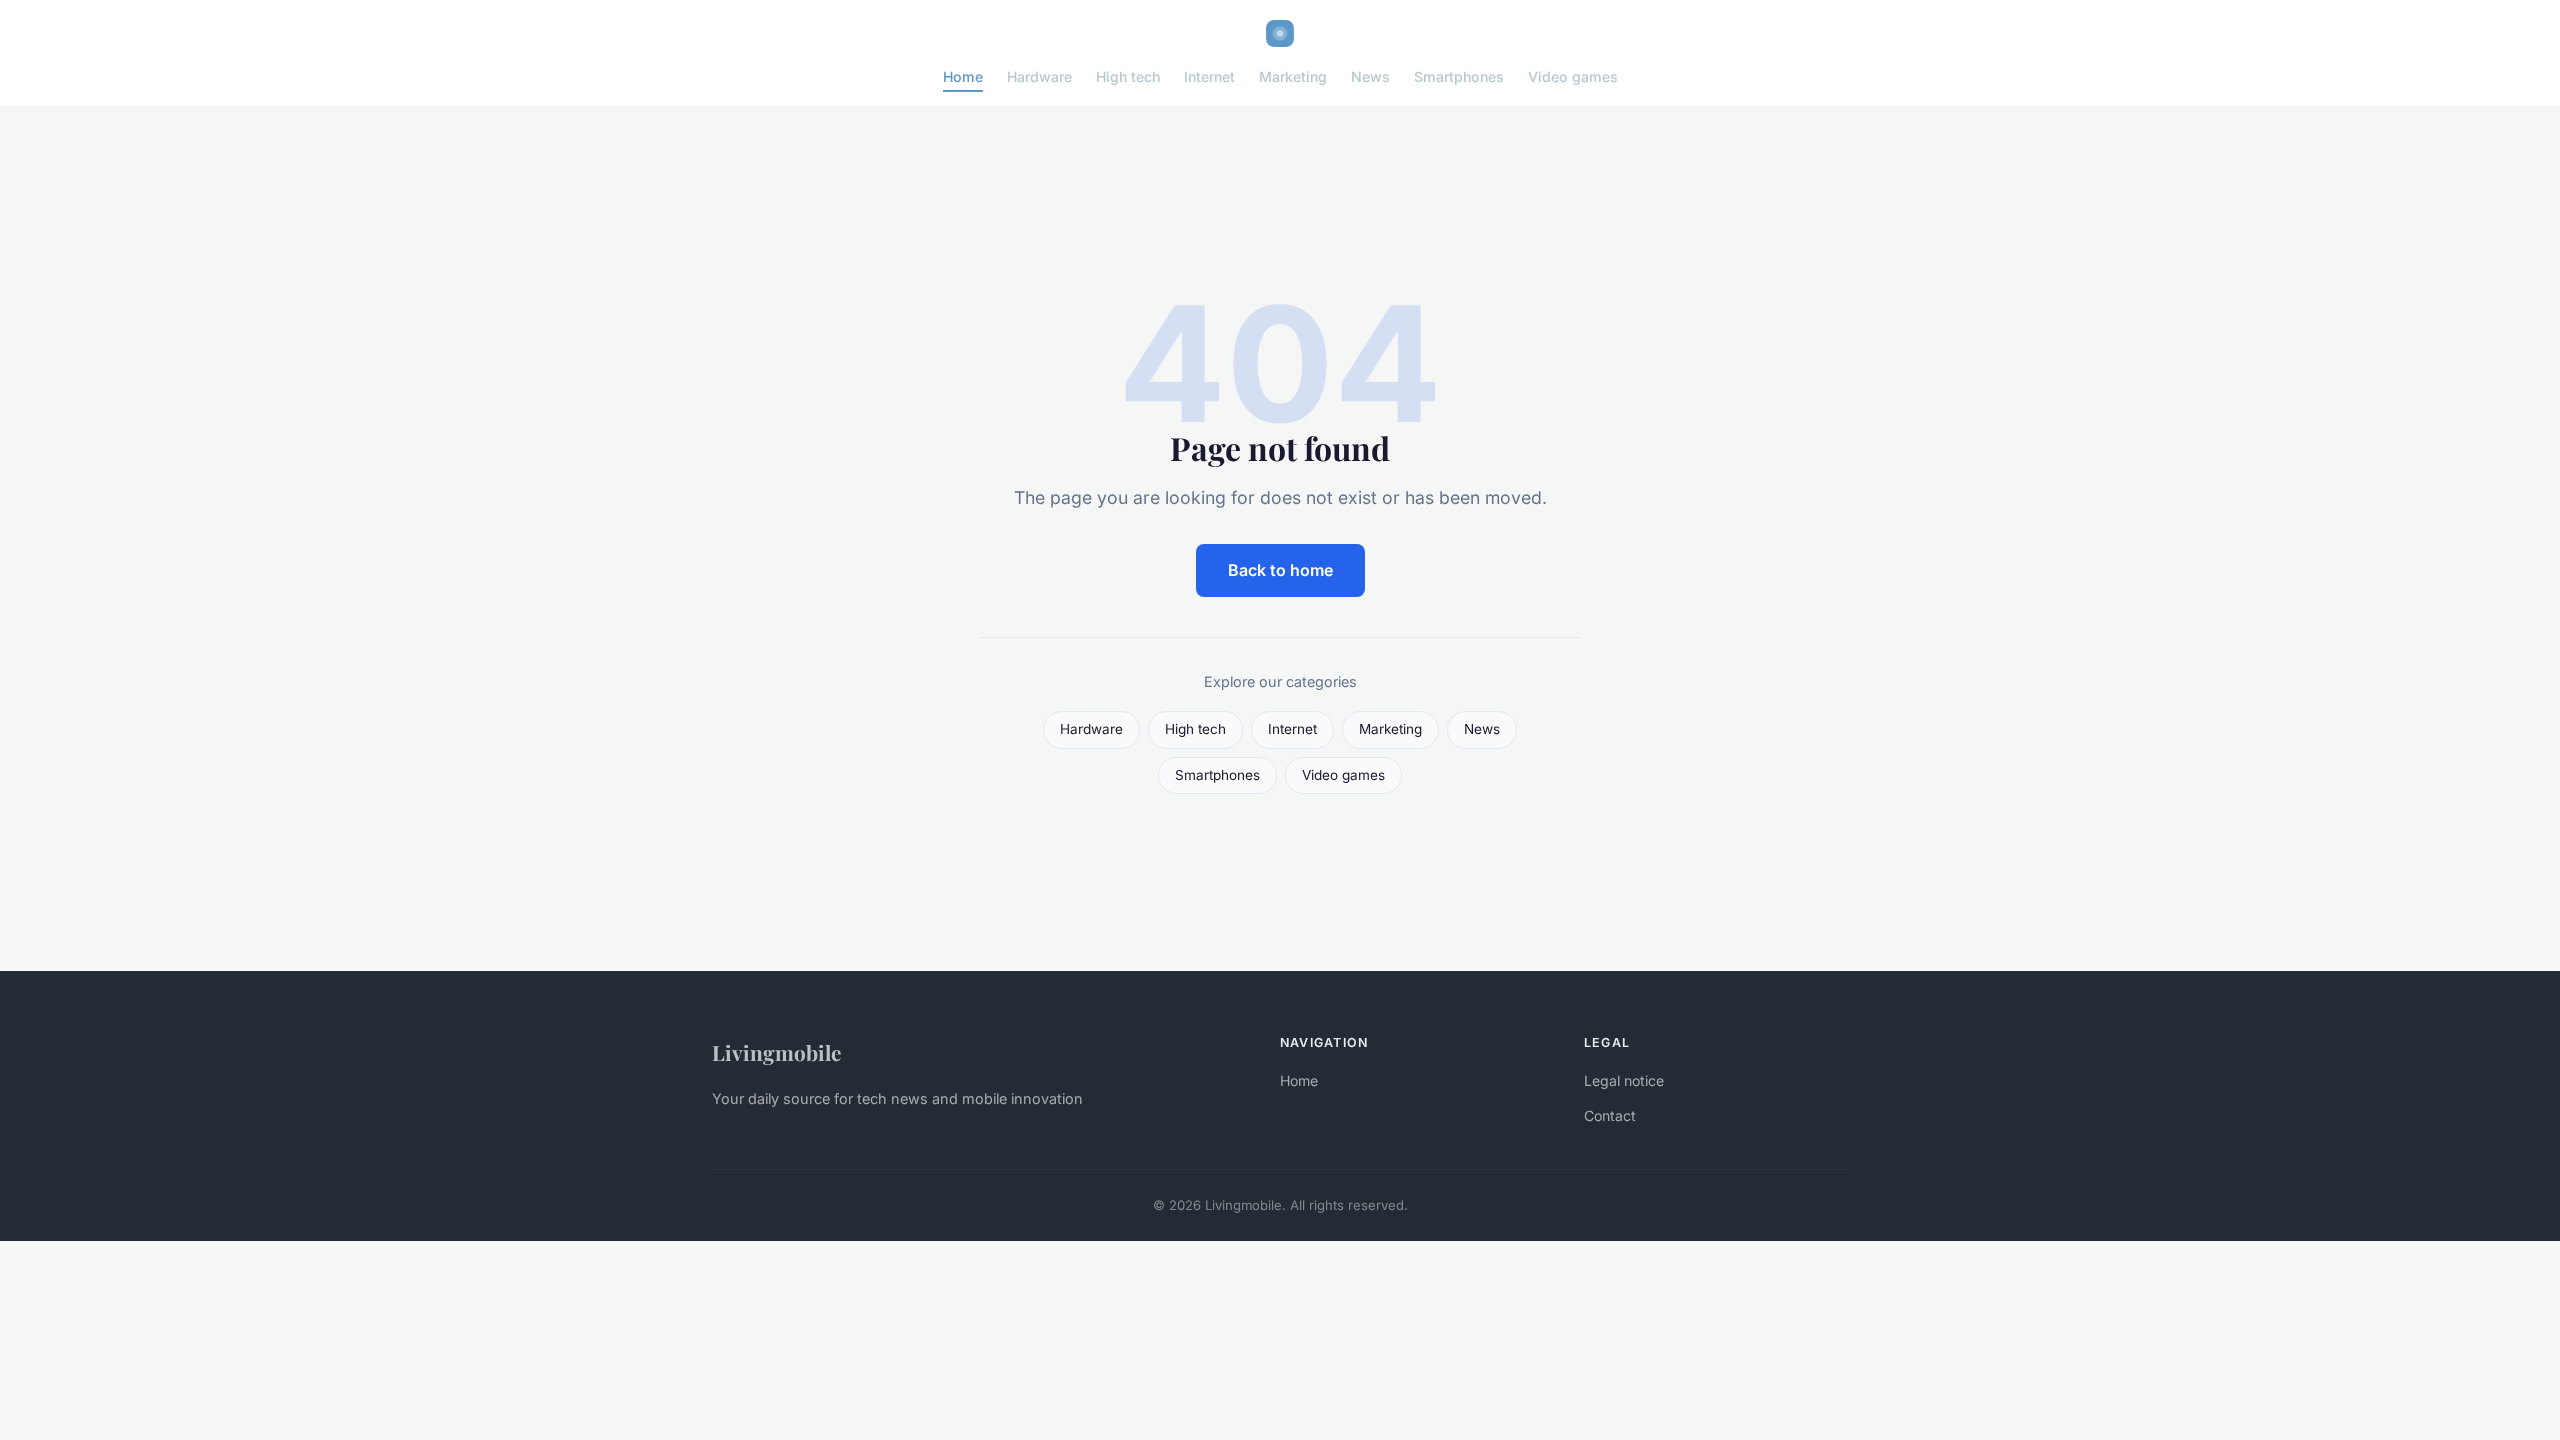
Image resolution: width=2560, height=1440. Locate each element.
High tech (1128, 76)
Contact (1610, 1115)
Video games (1573, 76)
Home (963, 76)
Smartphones (1459, 76)
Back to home (1280, 570)
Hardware (1039, 76)
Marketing (1293, 76)
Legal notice (1624, 1080)
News (1370, 76)
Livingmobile (776, 1052)
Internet (1209, 76)
